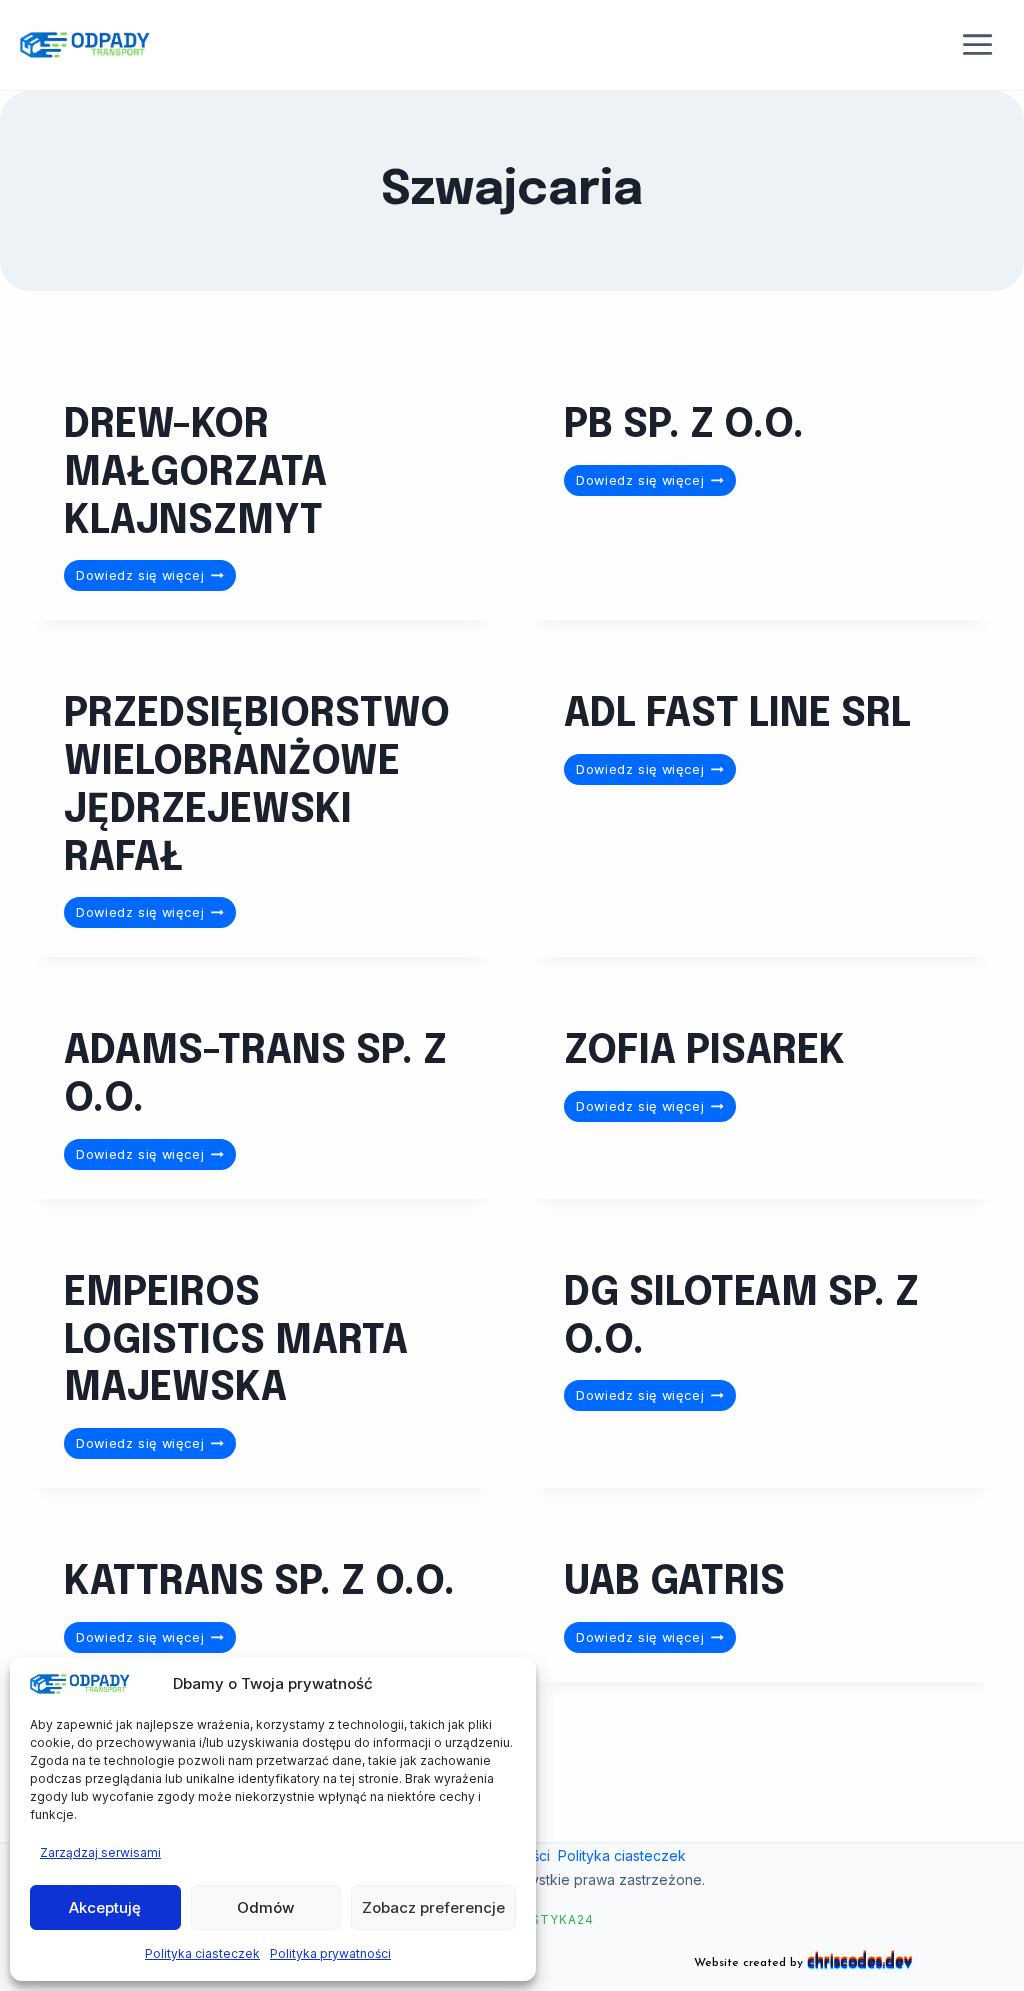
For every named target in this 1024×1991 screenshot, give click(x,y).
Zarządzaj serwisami (100, 1852)
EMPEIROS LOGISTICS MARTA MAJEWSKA (236, 1342)
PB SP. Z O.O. (684, 426)
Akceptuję (105, 1907)
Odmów (265, 1907)
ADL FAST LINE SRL (737, 715)
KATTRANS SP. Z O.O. (259, 1583)
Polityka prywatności (330, 1953)
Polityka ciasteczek (202, 1953)
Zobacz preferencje (433, 1907)
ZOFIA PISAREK (704, 1052)
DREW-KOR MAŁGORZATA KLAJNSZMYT (195, 474)
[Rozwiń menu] (978, 45)
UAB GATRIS (674, 1583)
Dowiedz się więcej (156, 578)
